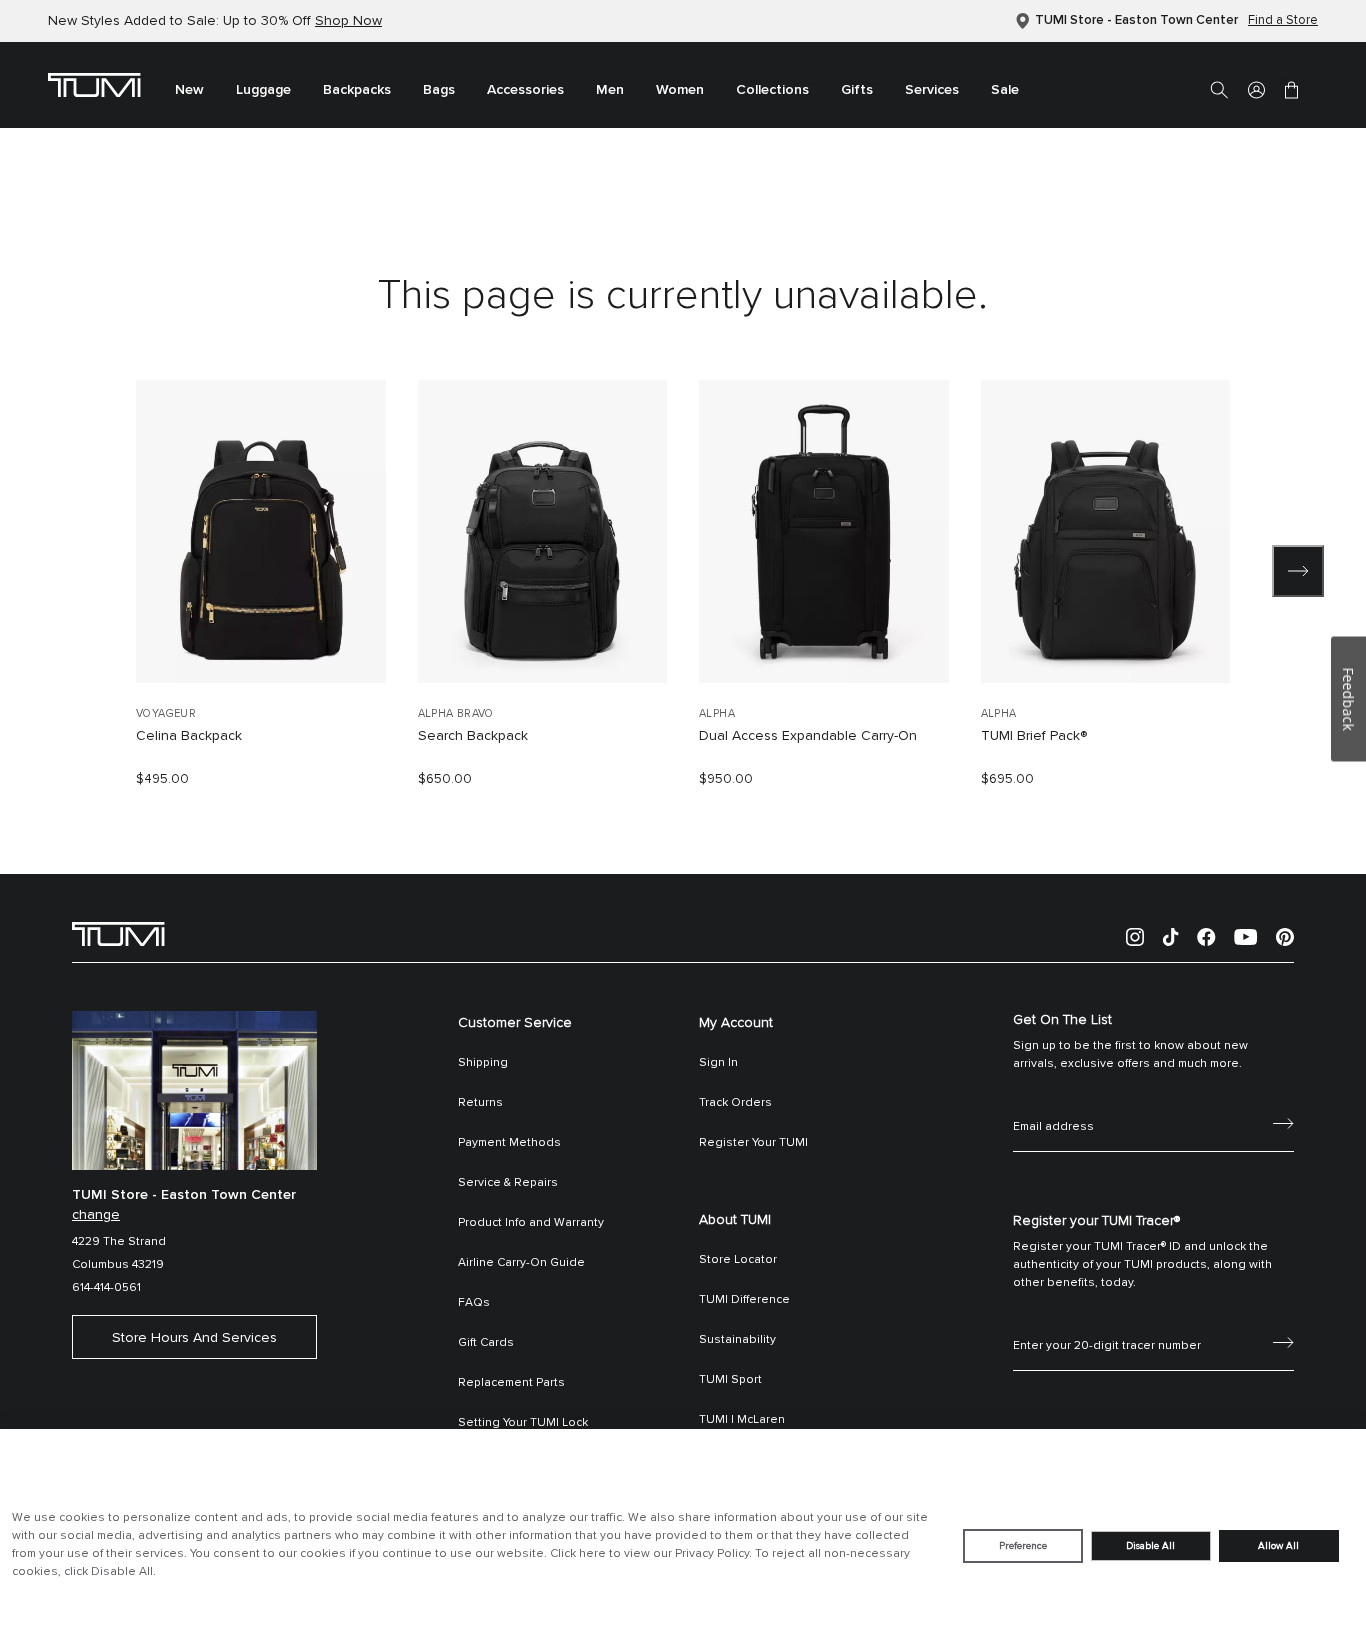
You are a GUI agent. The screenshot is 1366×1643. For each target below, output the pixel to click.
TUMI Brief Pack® (1034, 736)
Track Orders (735, 1103)
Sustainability (737, 1340)
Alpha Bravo (456, 713)
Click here (578, 1554)
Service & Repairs (508, 1183)
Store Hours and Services (194, 1338)
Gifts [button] (857, 90)
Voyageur (166, 713)
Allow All (1278, 1546)
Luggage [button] (263, 90)
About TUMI (735, 1220)
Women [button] (680, 90)
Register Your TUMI (753, 1143)
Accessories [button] (525, 90)
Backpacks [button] (357, 90)
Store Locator (738, 1260)
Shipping (483, 1063)
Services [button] (932, 90)
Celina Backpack (189, 736)
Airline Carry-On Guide (521, 1263)
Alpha (717, 713)
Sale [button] (1005, 90)
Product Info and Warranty (531, 1223)
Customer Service (515, 1023)
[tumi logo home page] (118, 933)
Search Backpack (473, 736)
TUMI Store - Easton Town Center (1136, 20)
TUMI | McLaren (742, 1420)
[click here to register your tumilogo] (1283, 1341)
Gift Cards (486, 1343)
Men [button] (610, 90)
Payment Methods (509, 1143)
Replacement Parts (511, 1383)
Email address (1053, 1105)
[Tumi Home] (94, 84)
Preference (1023, 1546)
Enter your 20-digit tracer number (1107, 1324)
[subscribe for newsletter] (1283, 1122)
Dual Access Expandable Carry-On (808, 736)
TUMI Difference (744, 1300)
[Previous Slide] (68, 571)
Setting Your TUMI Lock (523, 1423)
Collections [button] (772, 90)
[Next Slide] (1298, 571)
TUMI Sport (730, 1380)
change (96, 1215)
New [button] (189, 90)
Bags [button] (439, 90)
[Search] (1219, 89)
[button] (1256, 89)
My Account (736, 1023)
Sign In (718, 1063)
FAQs (474, 1303)
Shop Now (348, 21)
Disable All (1150, 1546)
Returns (480, 1103)
